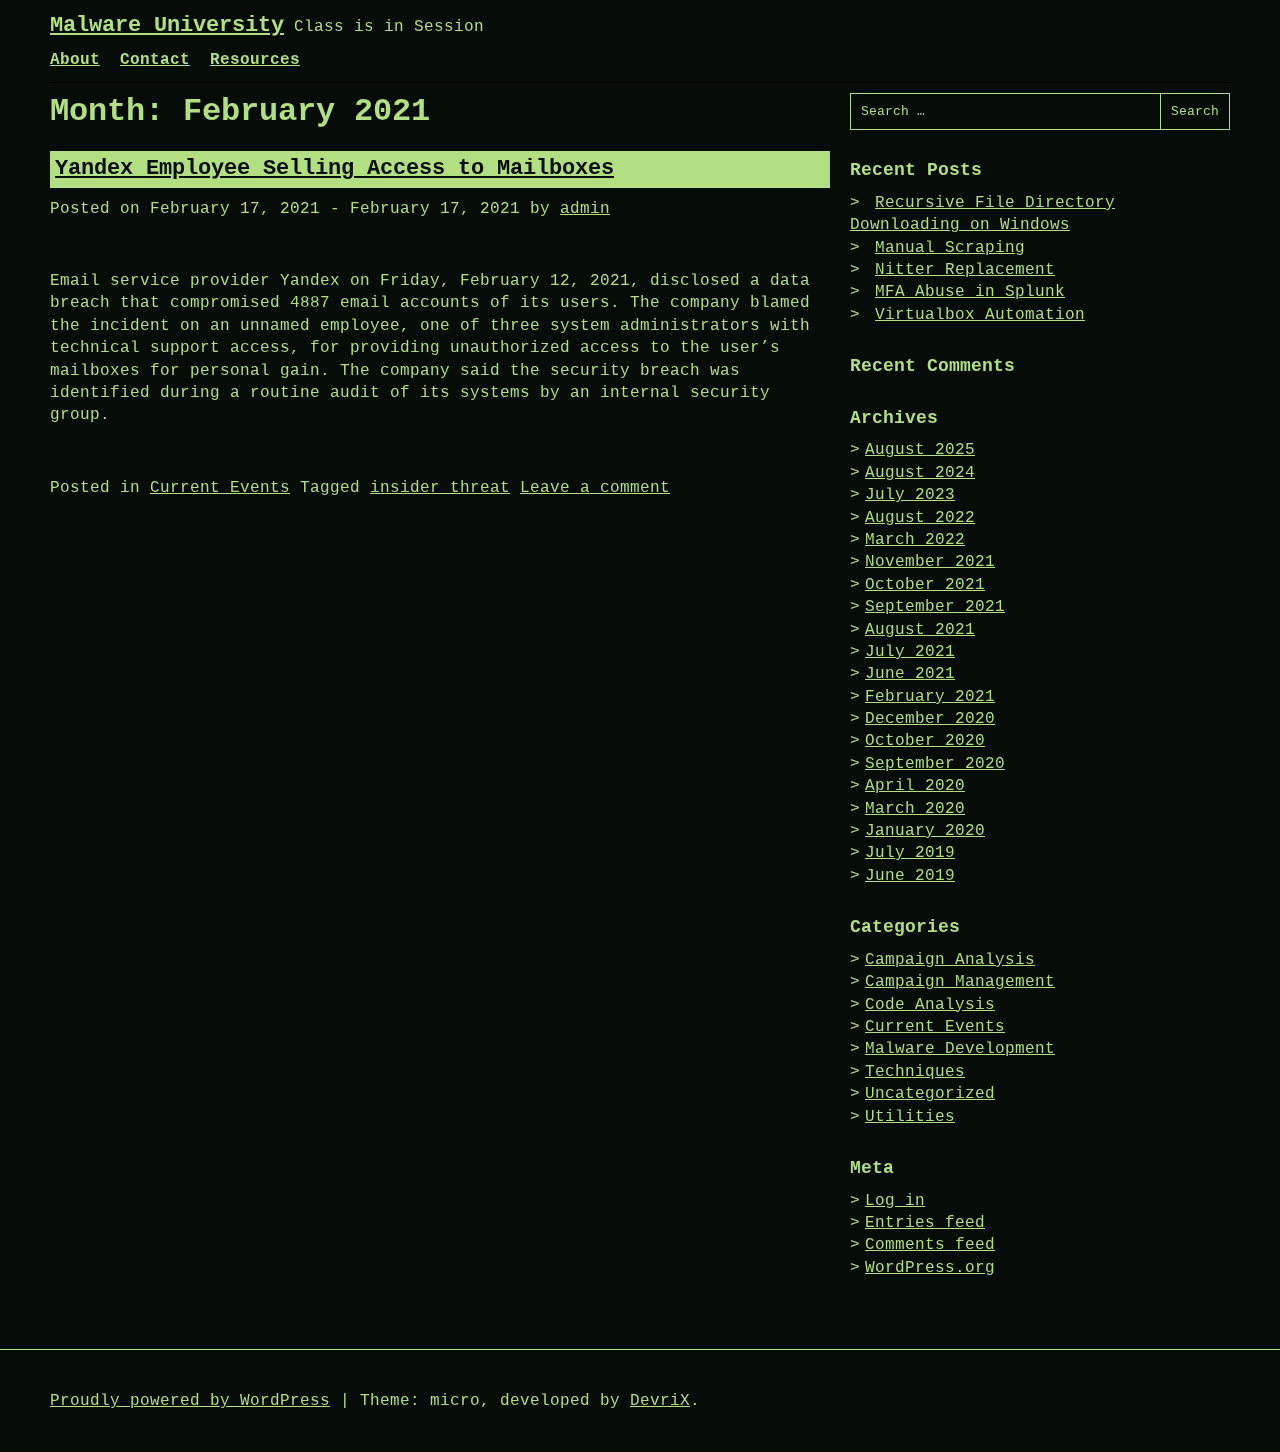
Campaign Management (960, 982)
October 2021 (925, 585)
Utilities (910, 1117)
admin (585, 209)
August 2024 (920, 473)
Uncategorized (930, 1094)
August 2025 (920, 450)
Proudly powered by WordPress (190, 1401)
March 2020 (915, 809)
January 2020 (925, 831)
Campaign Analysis (950, 960)
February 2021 (930, 697)
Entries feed (925, 1223)
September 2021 (935, 607)
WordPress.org (930, 1268)
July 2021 (910, 652)
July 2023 (910, 495)
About (75, 60)
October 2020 (925, 741)
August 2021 (920, 630)
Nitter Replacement (965, 270)
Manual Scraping (950, 248)
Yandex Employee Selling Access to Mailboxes (334, 168)
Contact (155, 60)
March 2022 (915, 540)
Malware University (167, 25)
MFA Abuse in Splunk (970, 292)
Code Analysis (930, 1005)
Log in (895, 1201)
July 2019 (910, 853)
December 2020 (930, 719)
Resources (255, 60)
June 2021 (910, 674)
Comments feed (930, 1245)
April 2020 (915, 786)
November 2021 (930, 562)
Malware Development (960, 1049)
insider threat (440, 488)
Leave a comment (595, 488)
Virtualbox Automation (980, 315)
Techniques (915, 1072)
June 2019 (910, 876)
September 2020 (935, 764)
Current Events (220, 488)
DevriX (660, 1401)
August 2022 (920, 518)
